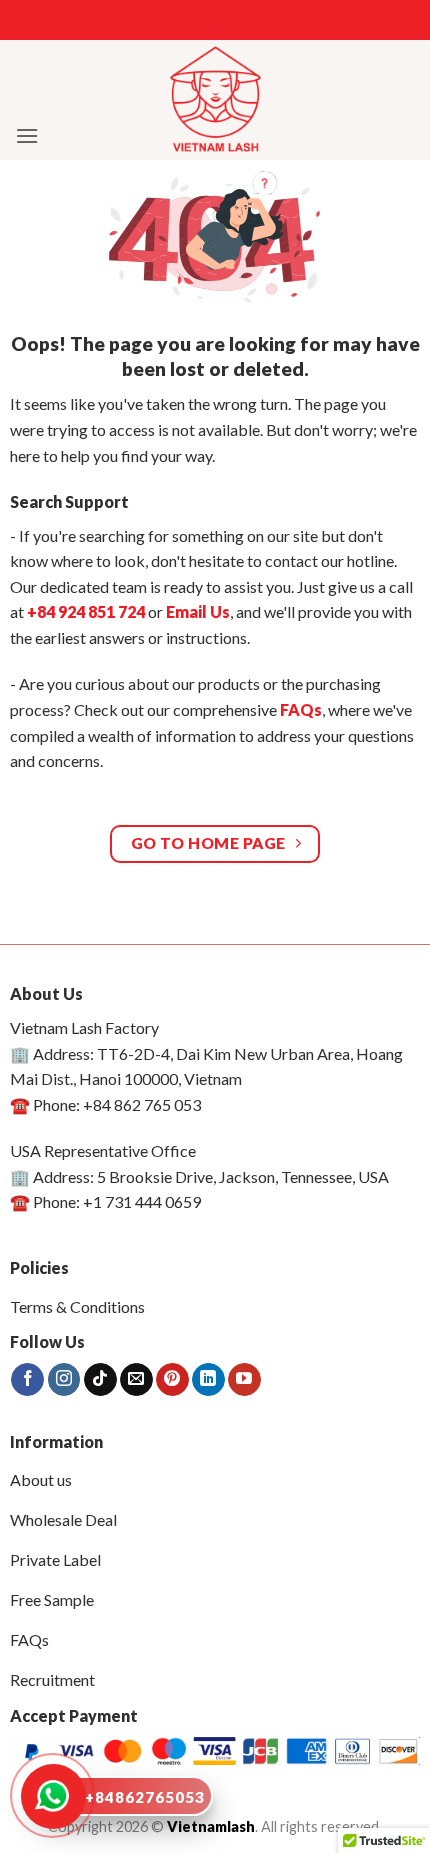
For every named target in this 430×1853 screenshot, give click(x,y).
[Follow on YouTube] (244, 1380)
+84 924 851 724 (86, 611)
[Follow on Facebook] (27, 1380)
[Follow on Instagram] (64, 1380)
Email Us (198, 611)
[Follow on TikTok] (100, 1380)
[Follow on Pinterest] (172, 1380)
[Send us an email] (136, 1380)
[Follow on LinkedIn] (208, 1380)
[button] (27, 135)
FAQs (301, 709)
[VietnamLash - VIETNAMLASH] (215, 100)
